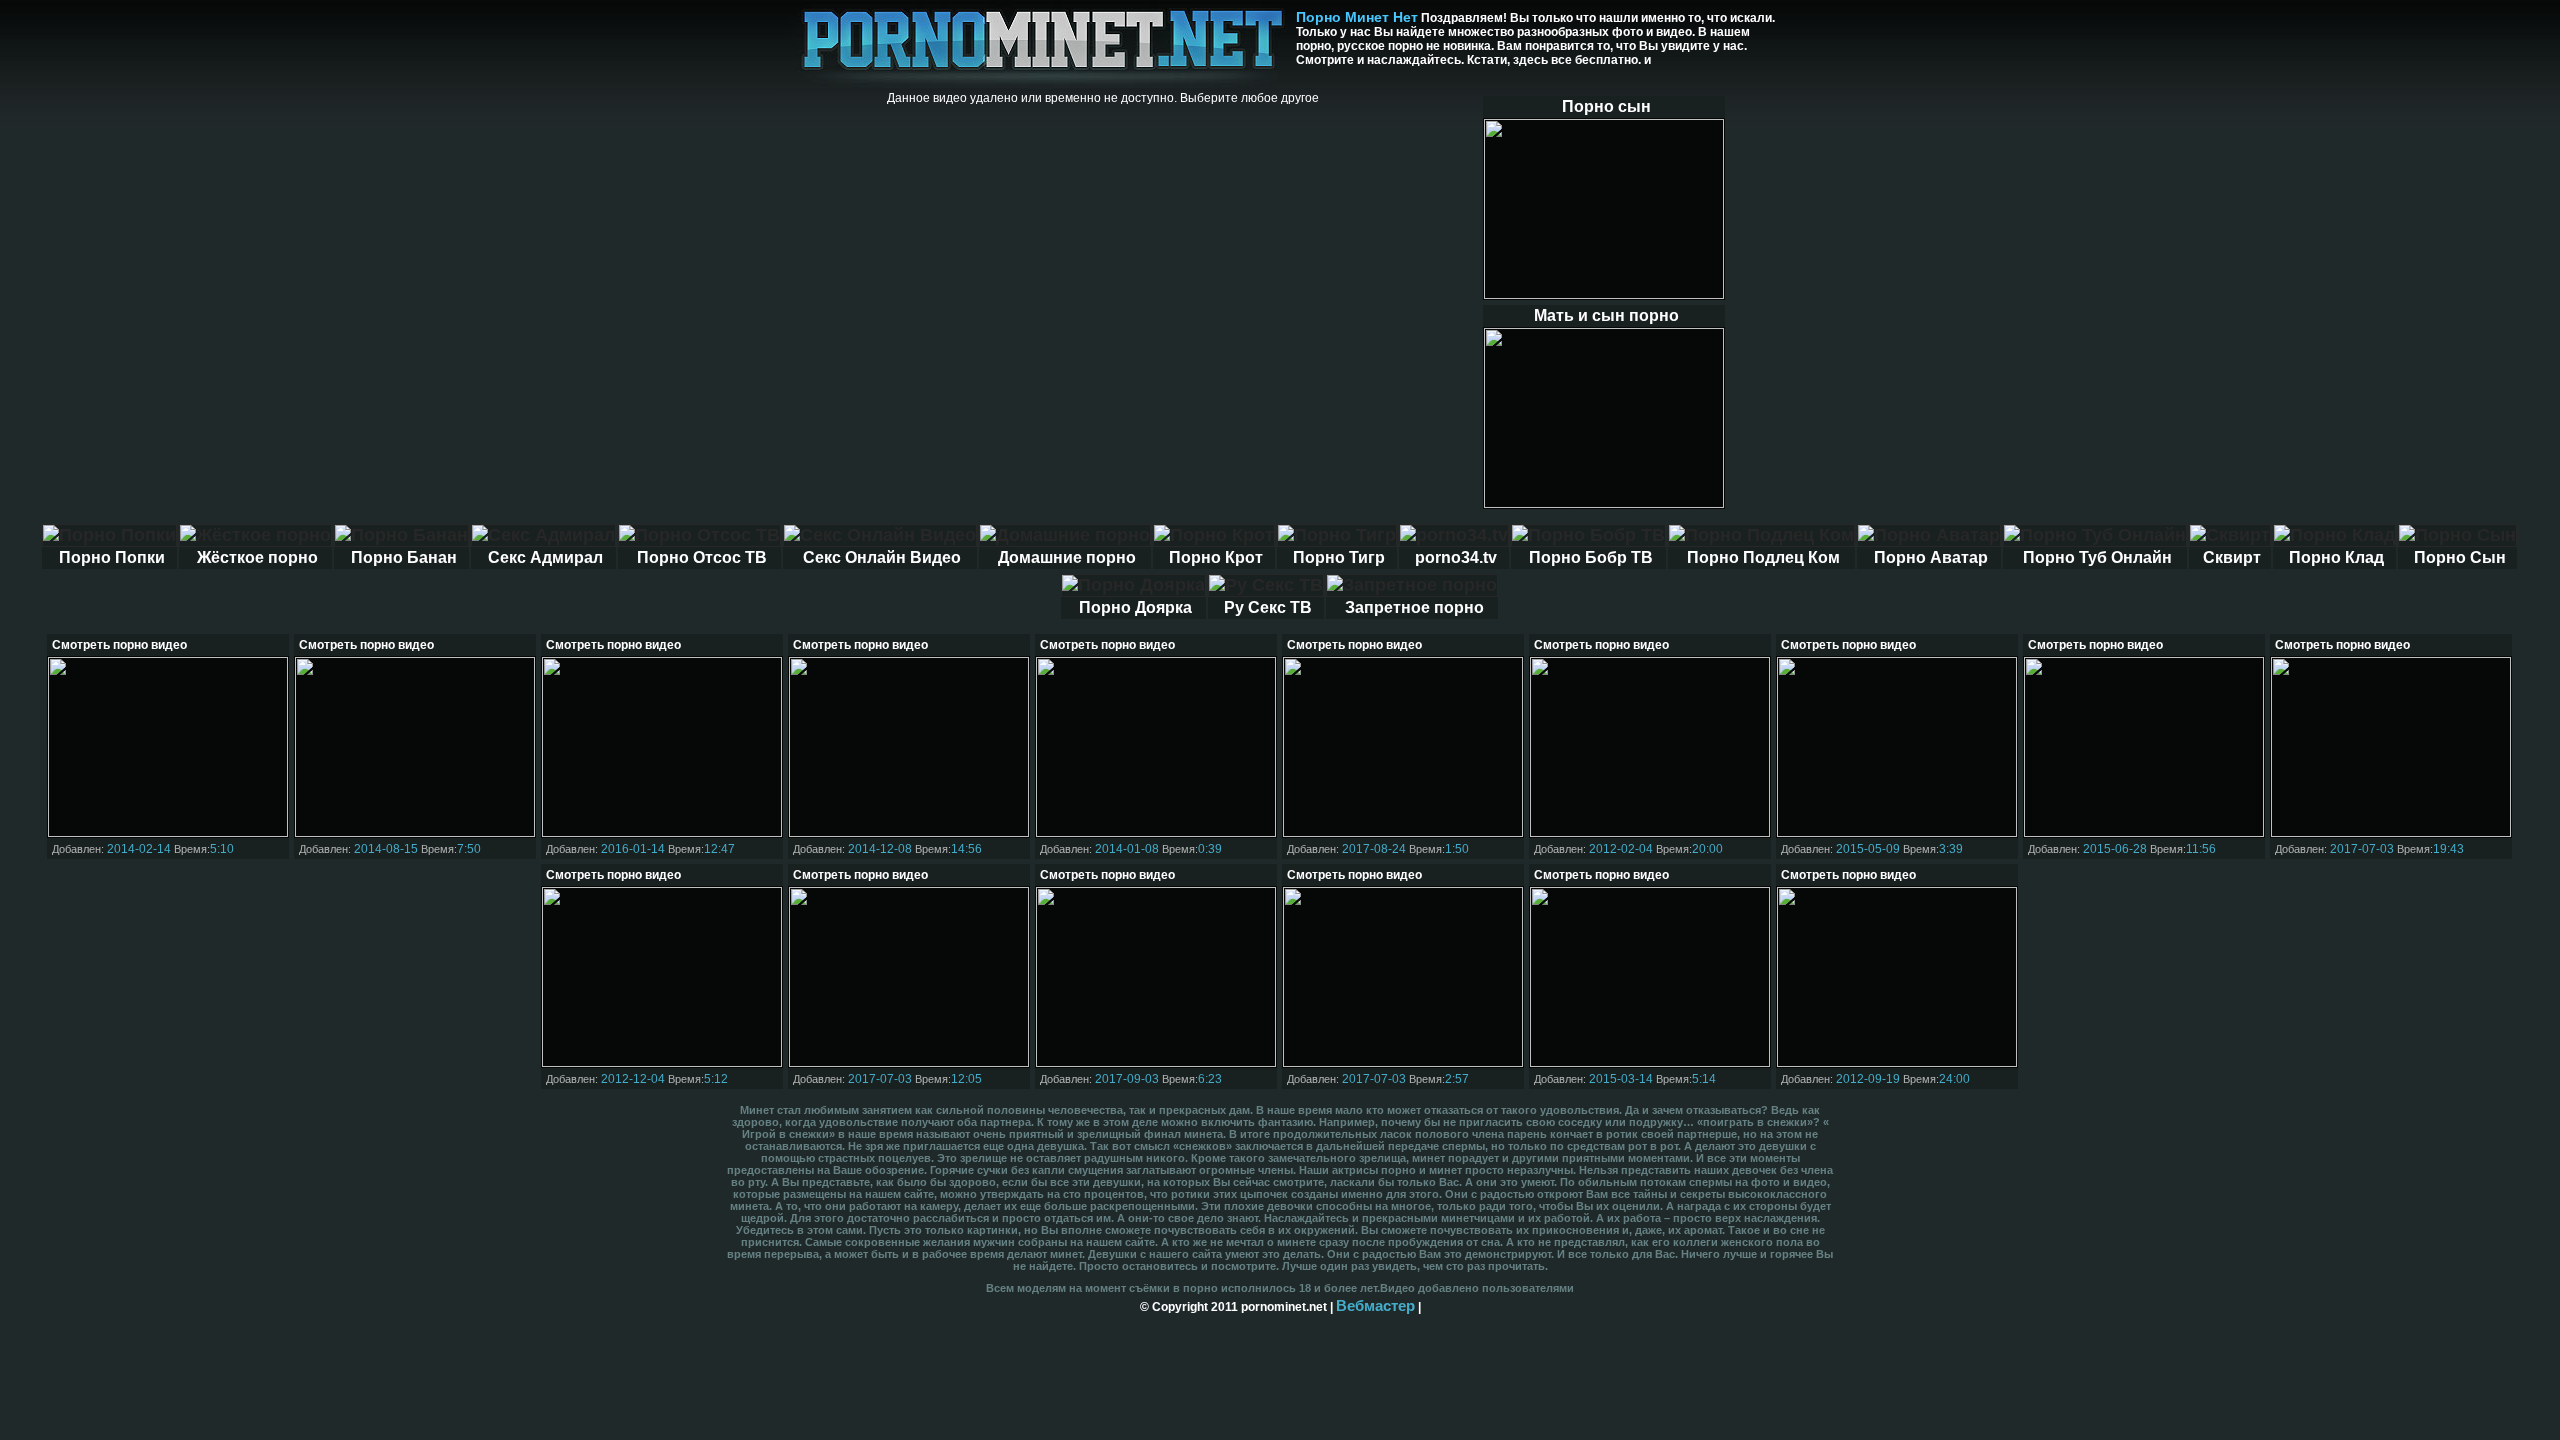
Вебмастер (1375, 1306)
